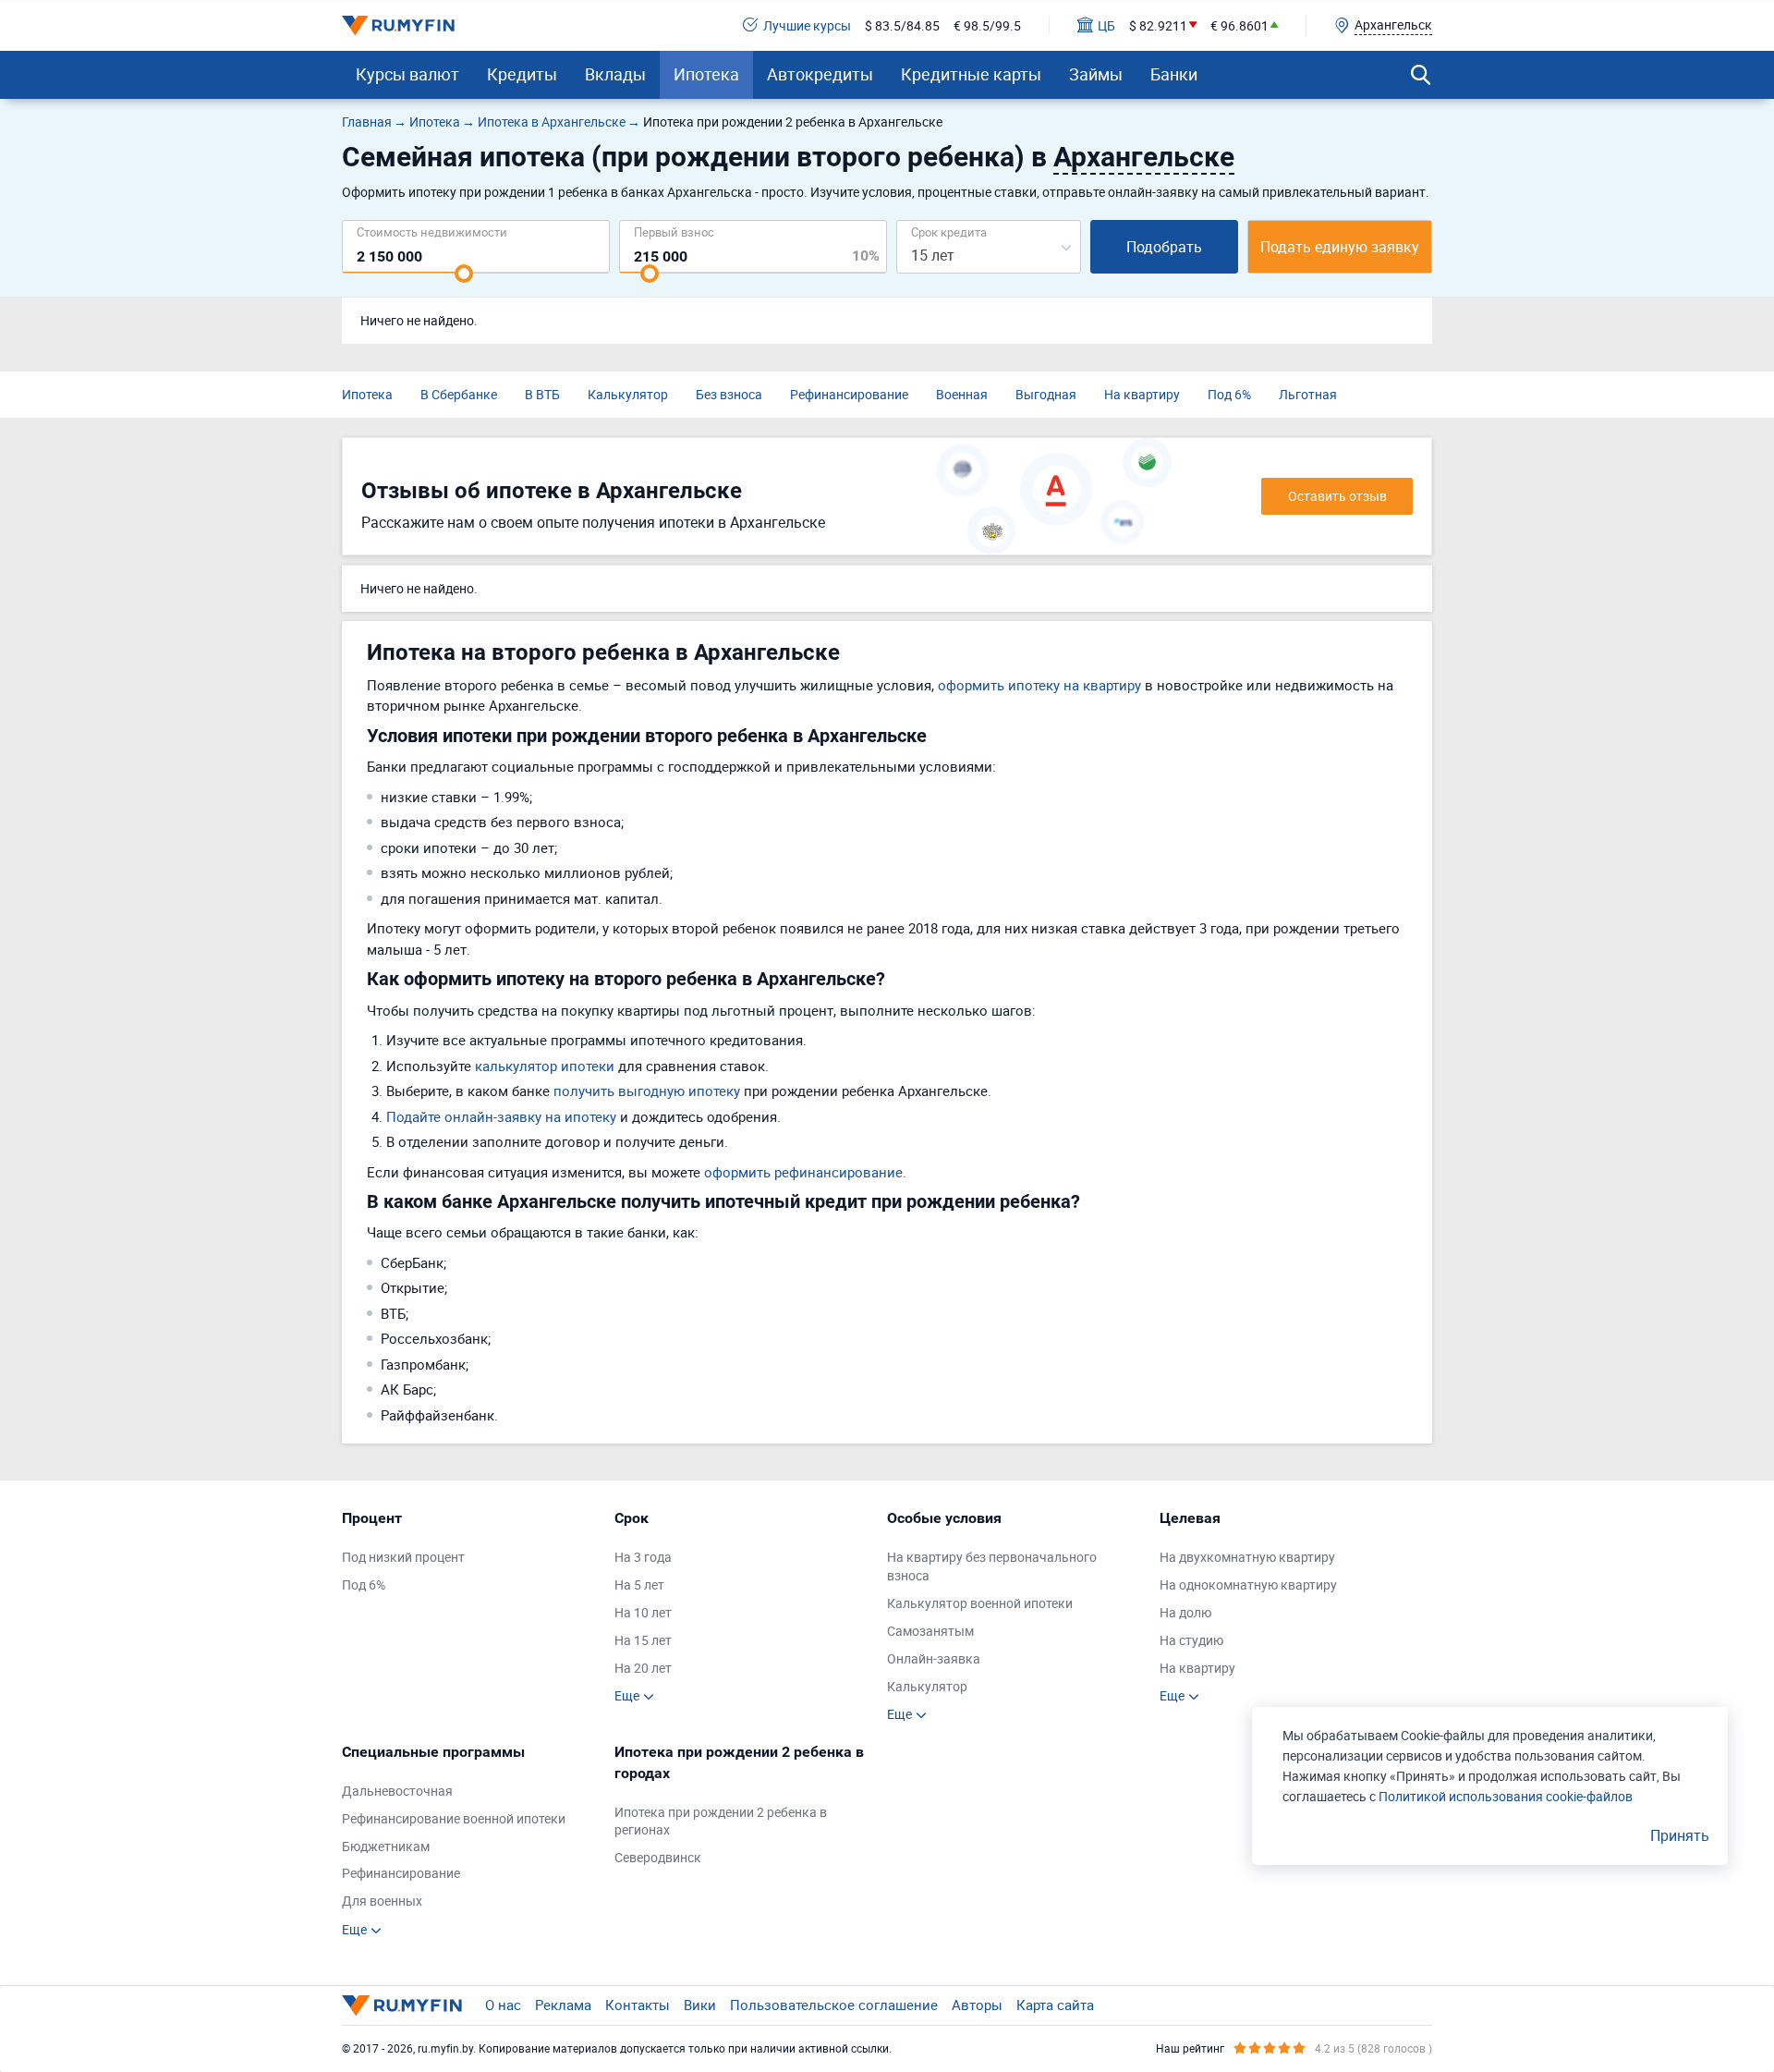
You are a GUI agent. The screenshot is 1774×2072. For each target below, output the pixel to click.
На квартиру (1142, 394)
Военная (962, 394)
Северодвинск (658, 1857)
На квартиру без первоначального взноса (992, 1566)
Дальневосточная (397, 1791)
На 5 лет (639, 1584)
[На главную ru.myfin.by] (402, 2005)
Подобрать (1164, 247)
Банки (1174, 74)
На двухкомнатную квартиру (1247, 1557)
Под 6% (1229, 394)
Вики (700, 2005)
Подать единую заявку (1340, 247)
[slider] (464, 274)
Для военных (382, 1901)
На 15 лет (643, 1640)
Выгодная (1046, 394)
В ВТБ (542, 394)
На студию (1191, 1640)
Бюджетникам (386, 1846)
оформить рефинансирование (803, 1172)
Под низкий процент (403, 1557)
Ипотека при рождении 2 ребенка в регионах (721, 1821)
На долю (1185, 1612)
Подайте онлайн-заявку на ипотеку (501, 1116)
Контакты (638, 2005)
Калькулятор (628, 394)
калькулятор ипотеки (545, 1066)
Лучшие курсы (807, 25)
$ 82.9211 (1158, 25)
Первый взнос (674, 232)
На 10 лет (643, 1612)
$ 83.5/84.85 (902, 25)
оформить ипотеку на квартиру (1039, 685)
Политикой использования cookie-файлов (1506, 1796)
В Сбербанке (459, 394)
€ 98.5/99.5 (987, 25)
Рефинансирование (849, 394)
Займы (1096, 74)
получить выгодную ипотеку (647, 1091)
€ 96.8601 (1239, 25)
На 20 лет (643, 1668)
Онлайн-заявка (934, 1658)
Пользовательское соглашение (834, 2005)
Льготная (1308, 394)
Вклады (615, 74)
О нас (503, 2005)
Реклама (563, 2005)
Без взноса (729, 394)
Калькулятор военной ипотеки (980, 1603)
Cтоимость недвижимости (432, 232)
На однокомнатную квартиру (1248, 1584)
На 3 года (643, 1557)
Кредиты (522, 74)
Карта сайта (1055, 2005)
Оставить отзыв (1337, 496)
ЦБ (1106, 25)
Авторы (977, 2005)
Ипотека (706, 74)
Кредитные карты (971, 74)
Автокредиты (820, 74)
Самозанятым (930, 1631)
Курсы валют (407, 74)
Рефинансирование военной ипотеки (454, 1818)
